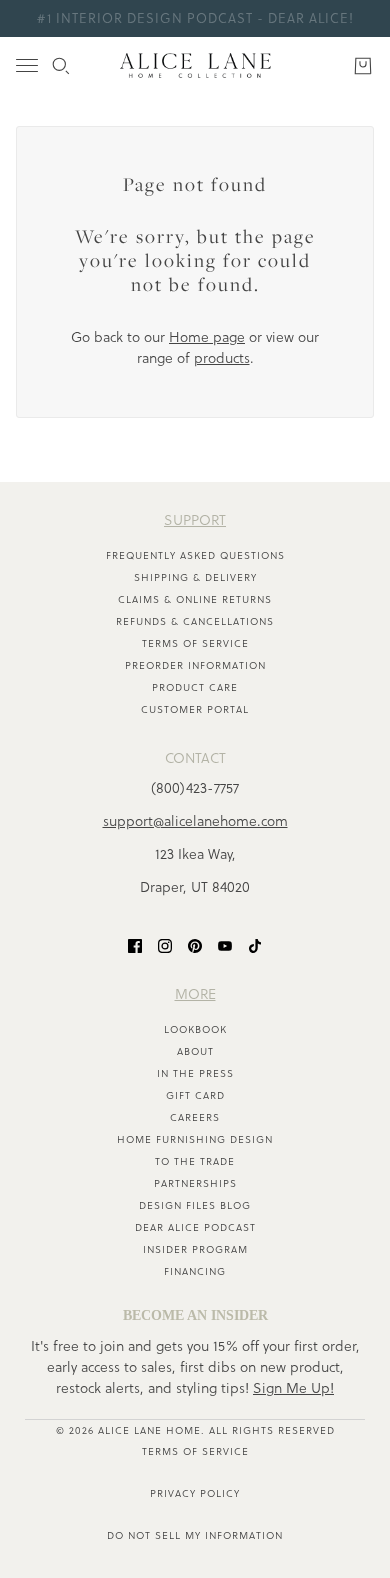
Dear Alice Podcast (195, 1227)
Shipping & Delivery (195, 577)
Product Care (195, 687)
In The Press (195, 1073)
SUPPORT (195, 520)
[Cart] (363, 66)
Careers (195, 1117)
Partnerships (195, 1183)
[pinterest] (195, 945)
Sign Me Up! (293, 1388)
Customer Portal (195, 709)
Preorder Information (195, 665)
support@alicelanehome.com (195, 821)
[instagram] (165, 945)
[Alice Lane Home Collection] (195, 65)
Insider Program (195, 1249)
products (222, 358)
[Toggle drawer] (27, 65)
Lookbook (195, 1029)
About (195, 1051)
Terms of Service (195, 643)
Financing (195, 1271)
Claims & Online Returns (195, 599)
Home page (207, 337)
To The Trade (195, 1161)
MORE (195, 994)
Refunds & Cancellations (195, 621)
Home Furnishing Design (195, 1139)
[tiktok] (255, 945)
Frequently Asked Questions (195, 555)
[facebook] (135, 945)
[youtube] (225, 945)
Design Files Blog (195, 1205)
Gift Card (195, 1095)
